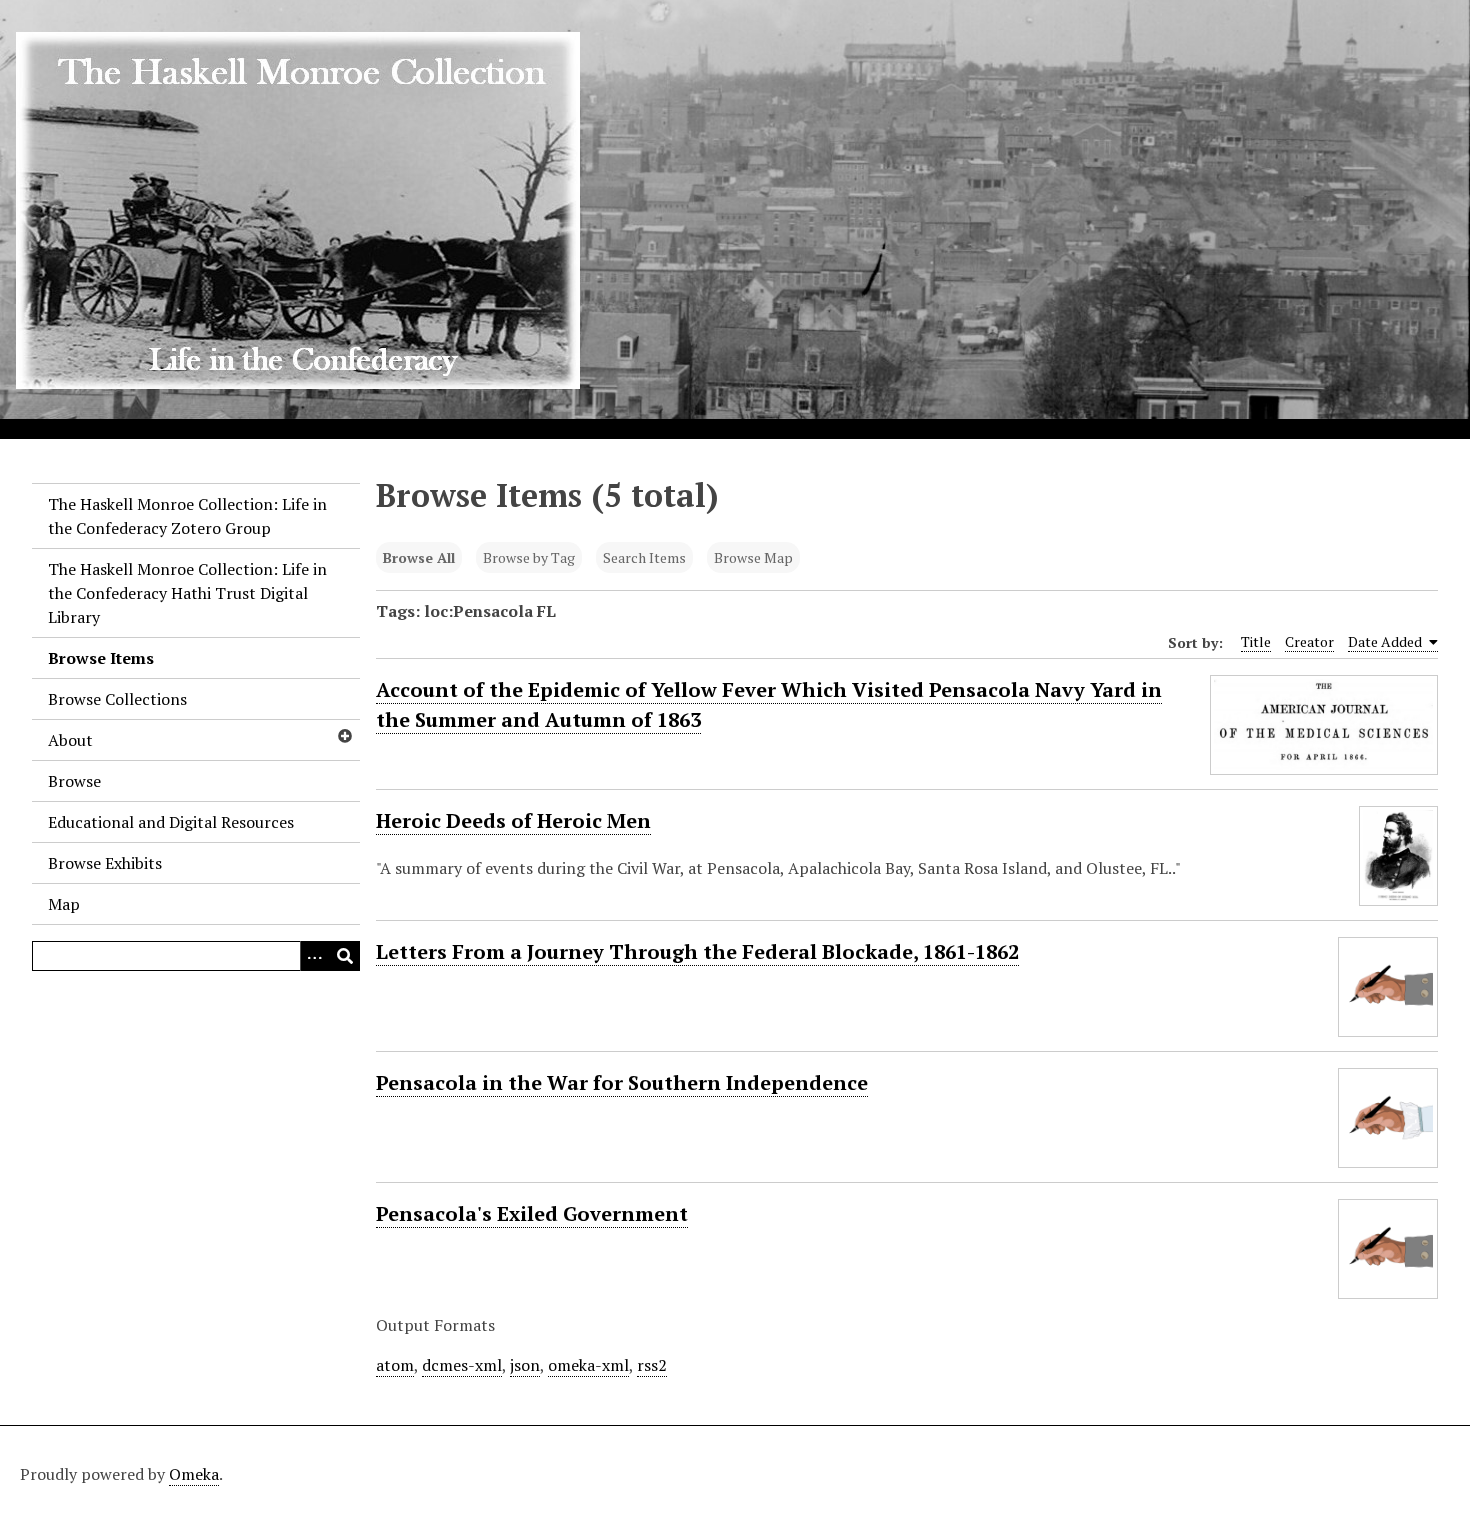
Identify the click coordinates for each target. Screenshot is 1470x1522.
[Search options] (315, 956)
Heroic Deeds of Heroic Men (513, 820)
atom (395, 1365)
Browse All (419, 557)
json (525, 1365)
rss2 (652, 1365)
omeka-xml (588, 1365)
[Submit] (345, 956)
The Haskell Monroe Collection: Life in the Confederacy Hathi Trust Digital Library (187, 593)
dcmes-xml (462, 1365)
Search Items (644, 557)
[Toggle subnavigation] (344, 736)
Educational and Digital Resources (171, 822)
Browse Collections (117, 699)
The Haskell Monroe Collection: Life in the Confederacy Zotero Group (187, 516)
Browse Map (753, 557)
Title (1256, 641)
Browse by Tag (529, 557)
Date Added (1386, 641)
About (70, 740)
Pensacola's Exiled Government (532, 1213)
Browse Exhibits (105, 863)
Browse (74, 781)
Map (64, 904)
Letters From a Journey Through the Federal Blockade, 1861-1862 (697, 951)
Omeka (194, 1474)
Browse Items (101, 658)
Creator (1309, 641)
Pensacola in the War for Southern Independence (622, 1082)
